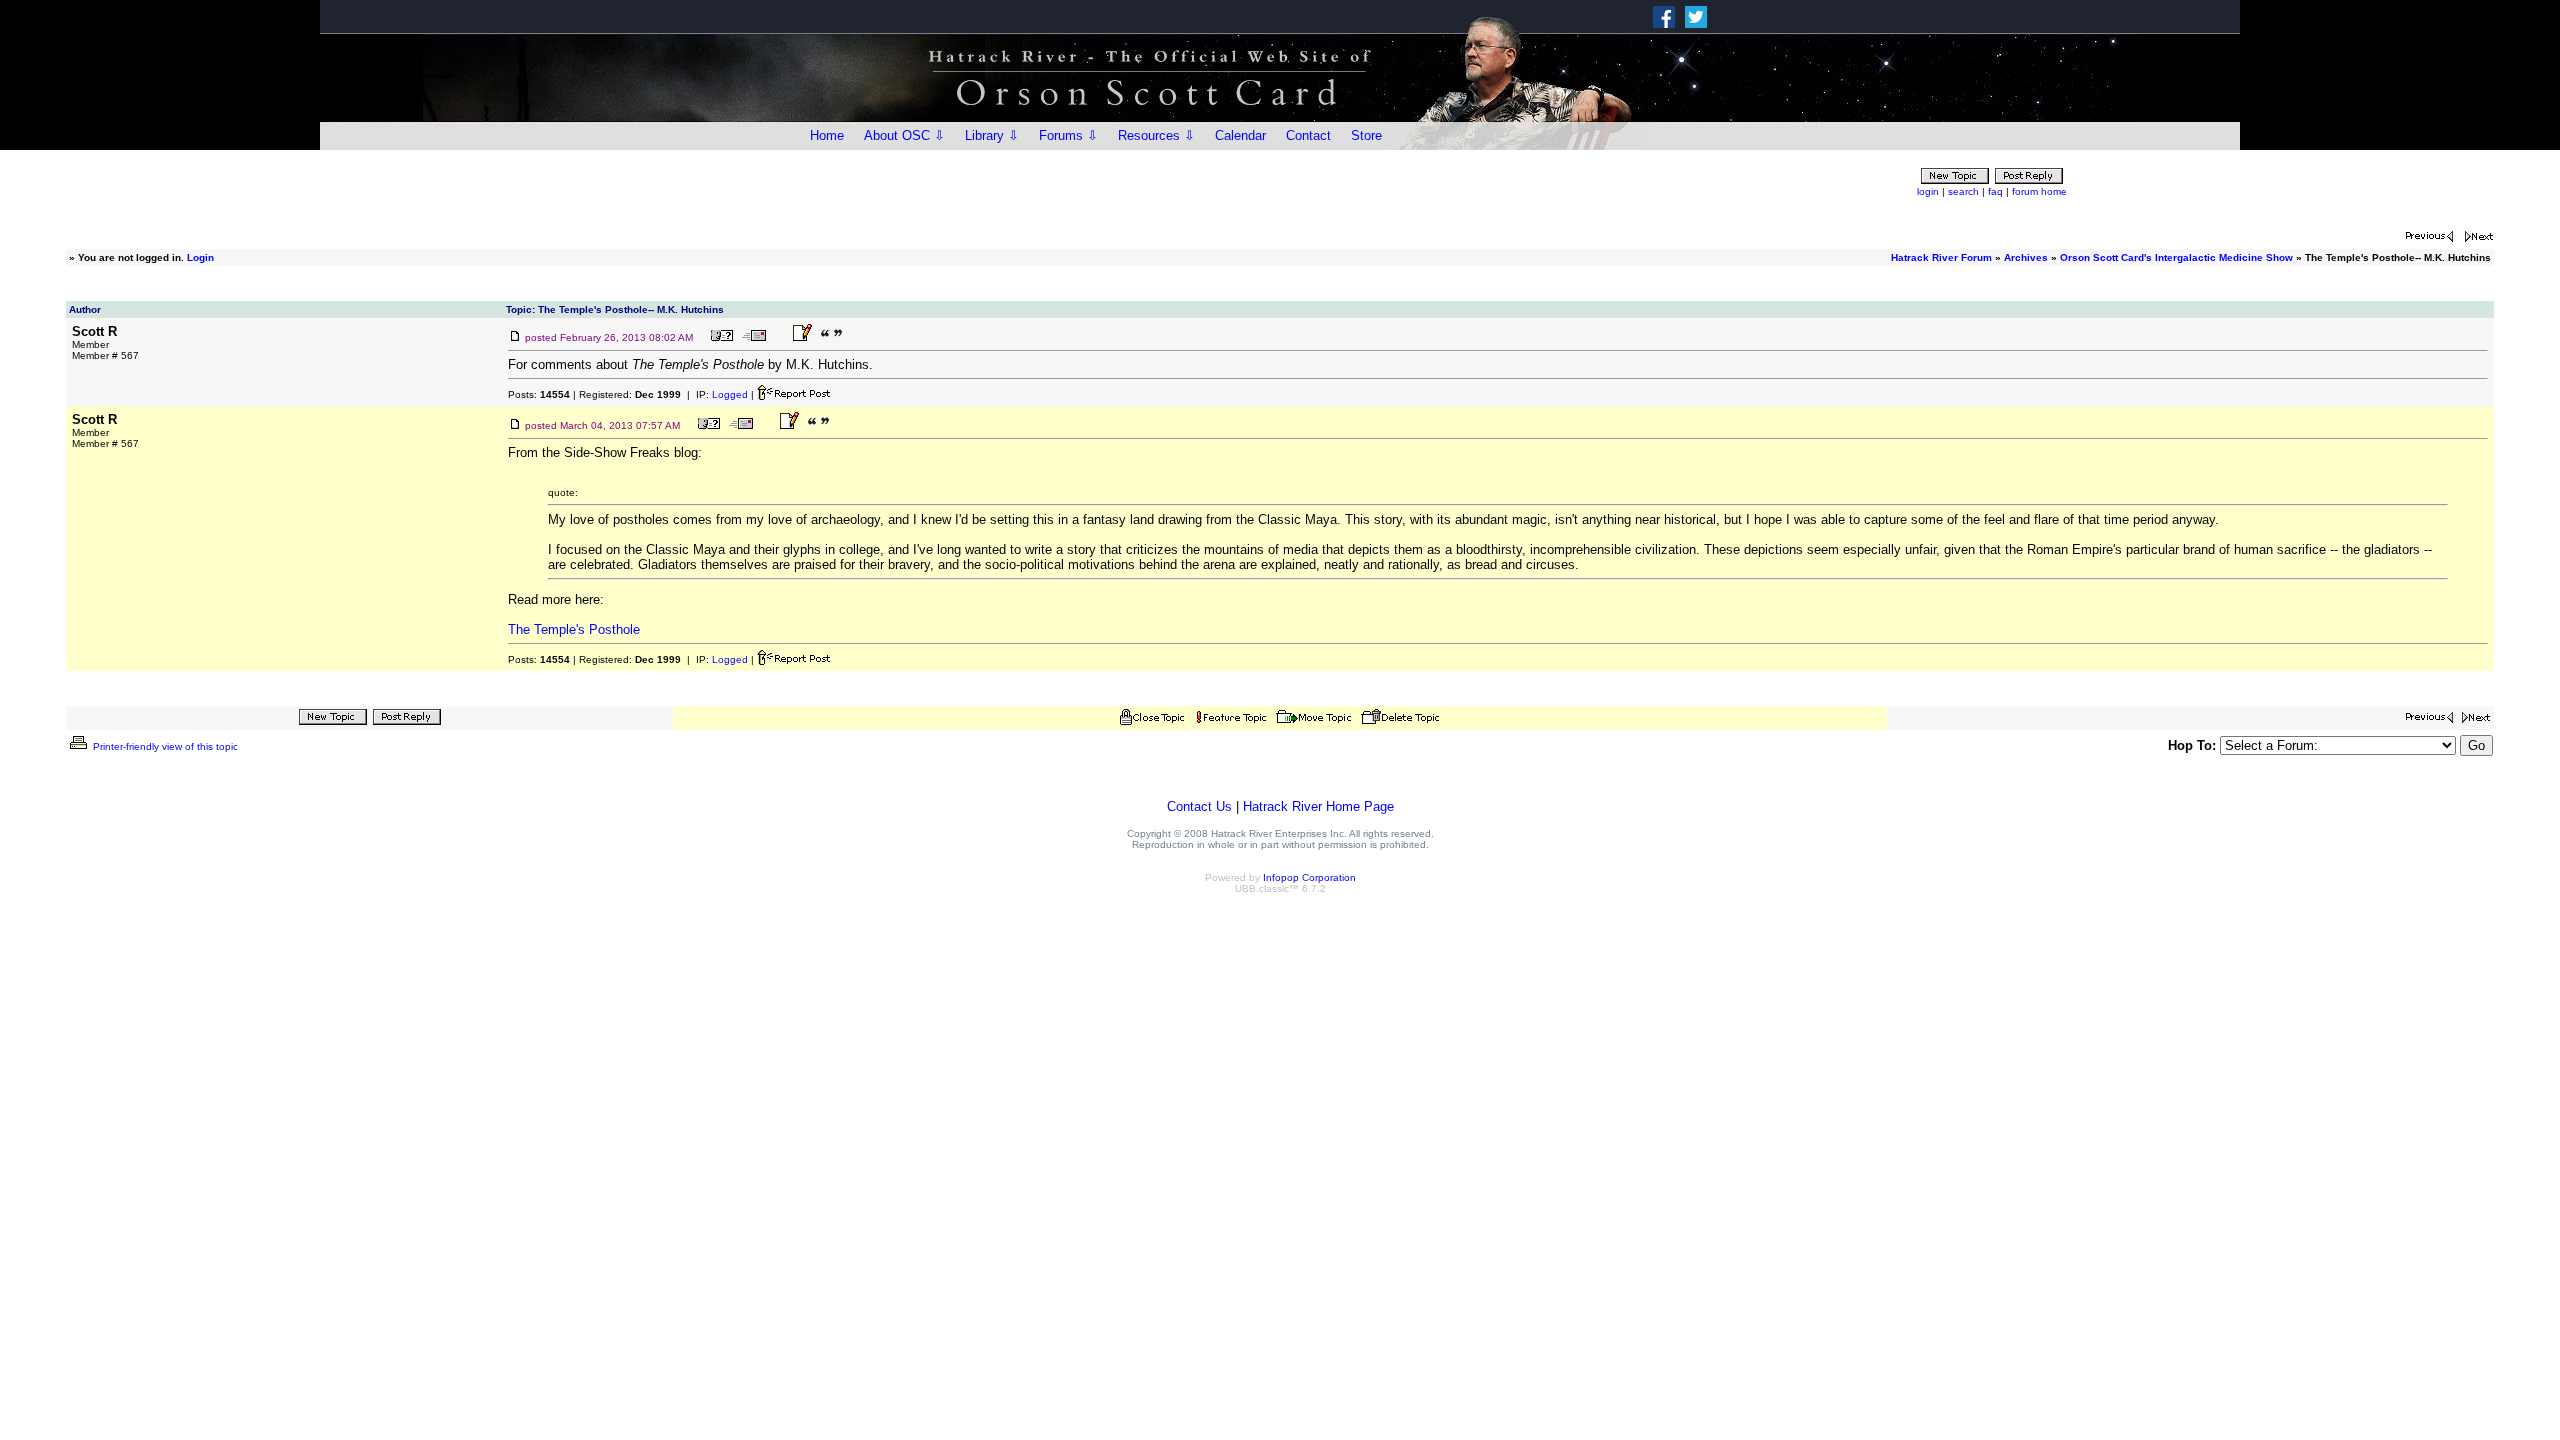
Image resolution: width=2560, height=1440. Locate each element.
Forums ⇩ (1068, 135)
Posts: (539, 394)
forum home (2039, 191)
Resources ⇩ (1156, 135)
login (1928, 191)
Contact (1308, 135)
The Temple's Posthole (574, 629)
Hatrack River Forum (1941, 257)
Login (200, 257)
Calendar (1240, 135)
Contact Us (1199, 806)
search (1963, 191)
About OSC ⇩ (904, 135)
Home (827, 135)
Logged (730, 394)
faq (1995, 191)
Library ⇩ (992, 135)
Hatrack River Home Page (1318, 806)
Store (1366, 135)
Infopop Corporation (1309, 877)
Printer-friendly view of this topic (164, 746)
